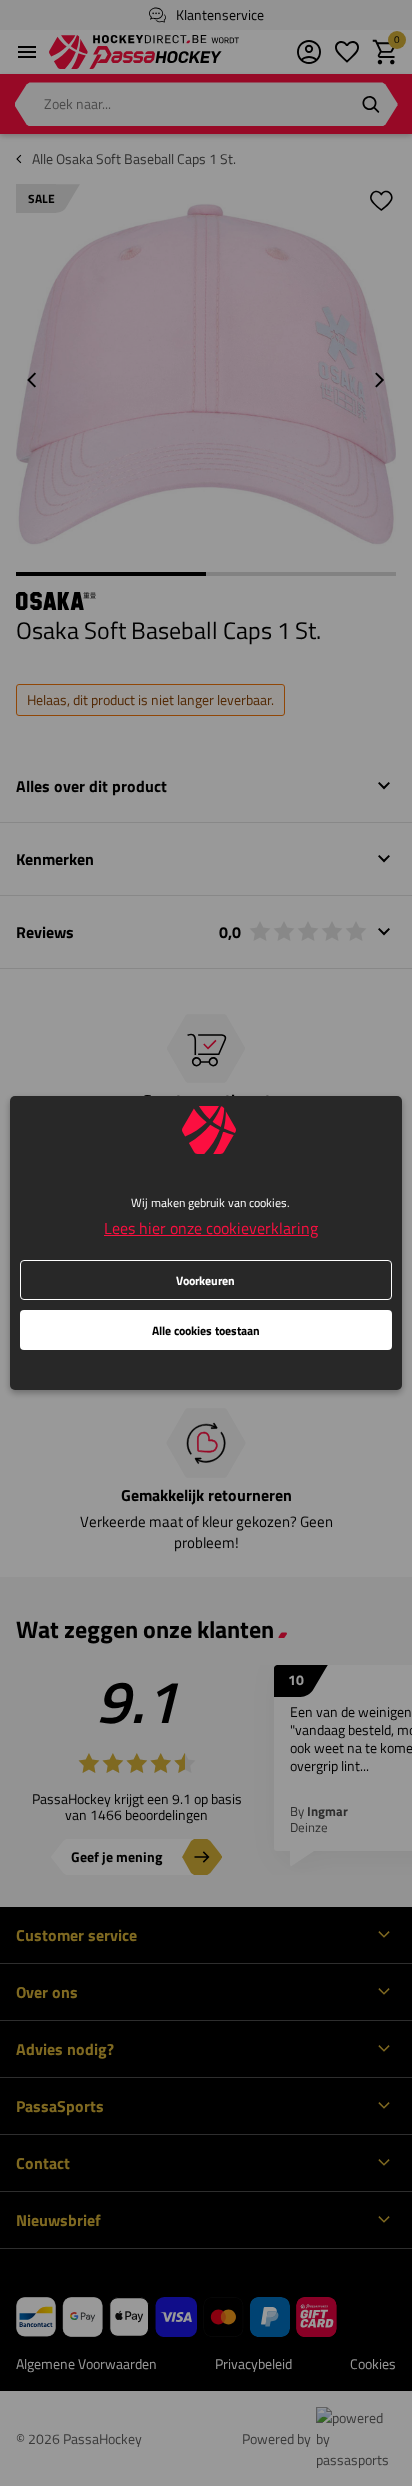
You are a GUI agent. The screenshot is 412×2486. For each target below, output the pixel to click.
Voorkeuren (205, 1280)
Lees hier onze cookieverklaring (211, 1228)
